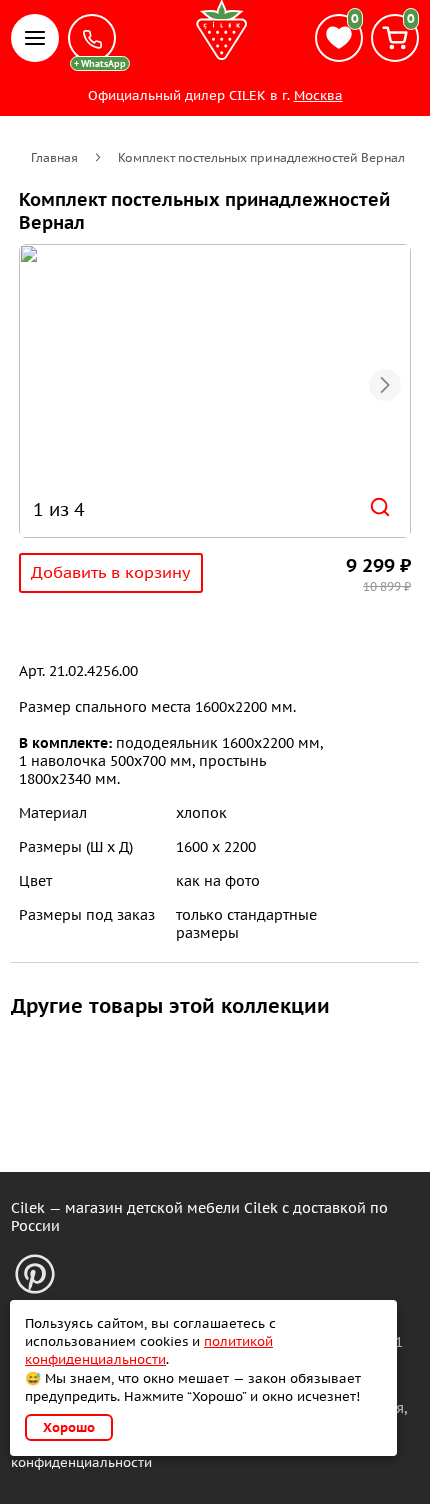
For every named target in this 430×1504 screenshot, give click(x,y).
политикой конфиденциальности (149, 1350)
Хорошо (69, 1427)
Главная (54, 157)
